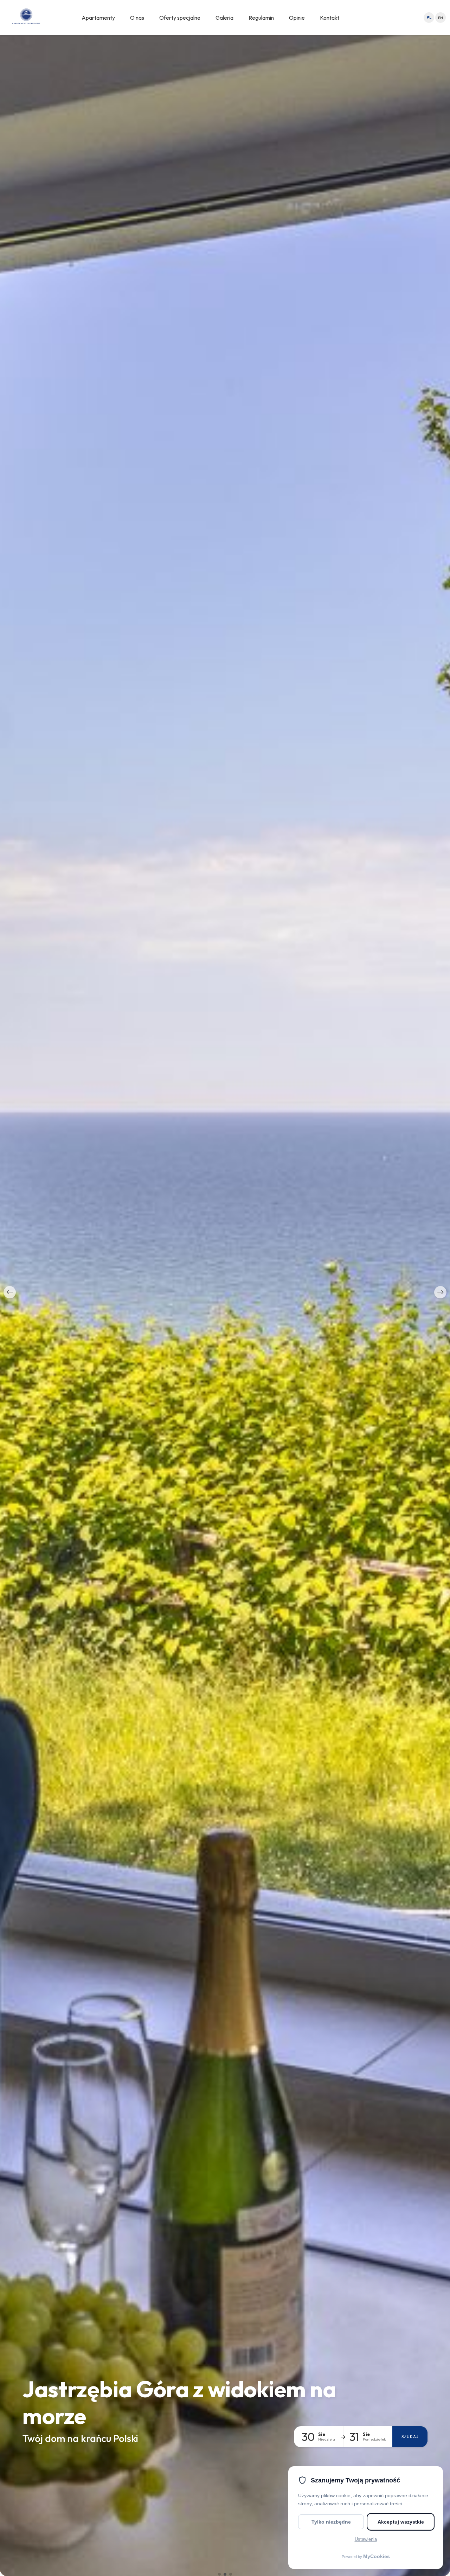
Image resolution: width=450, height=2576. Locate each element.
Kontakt (330, 18)
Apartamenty (98, 18)
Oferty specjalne (180, 18)
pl (429, 18)
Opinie (297, 18)
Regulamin (261, 18)
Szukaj (410, 2437)
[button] (10, 1292)
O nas (137, 18)
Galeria (224, 18)
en (441, 18)
